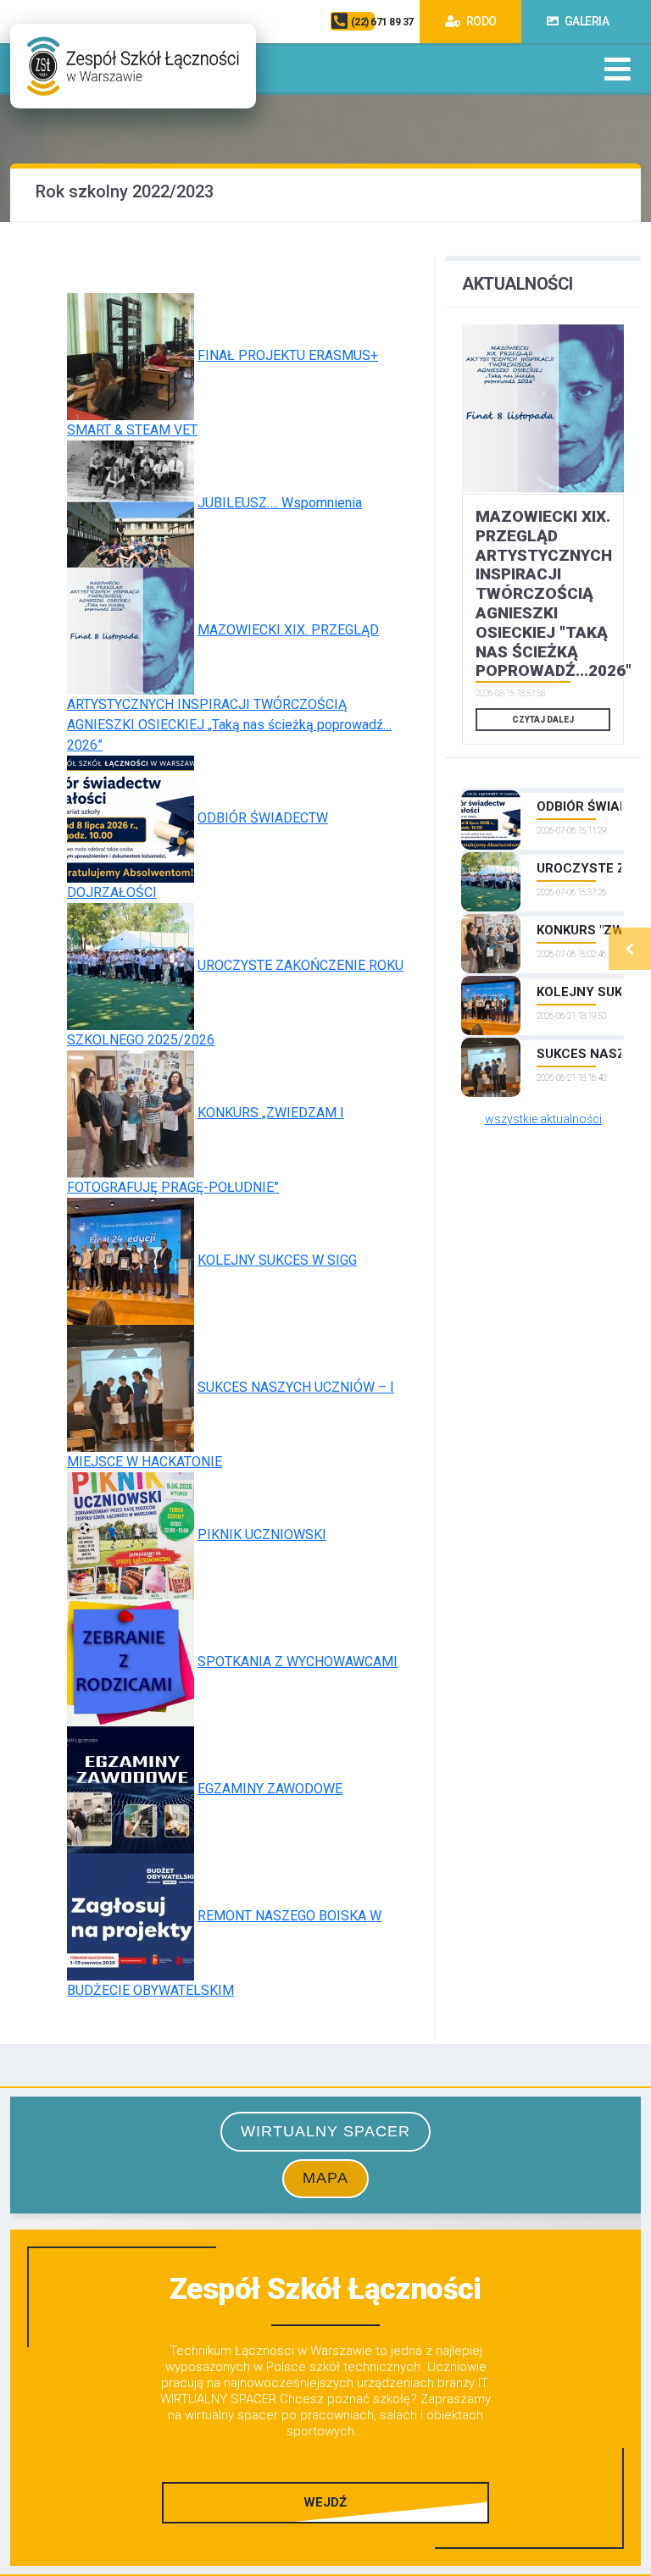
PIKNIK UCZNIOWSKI (262, 1535)
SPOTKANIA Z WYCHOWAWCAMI (298, 1662)
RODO (480, 21)
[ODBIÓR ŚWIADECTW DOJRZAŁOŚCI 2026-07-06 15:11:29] (543, 790)
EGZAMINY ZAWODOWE (270, 1789)
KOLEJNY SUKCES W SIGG (277, 1260)
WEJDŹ (325, 2502)
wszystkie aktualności (543, 1119)
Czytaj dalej (543, 720)
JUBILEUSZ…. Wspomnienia (280, 503)
